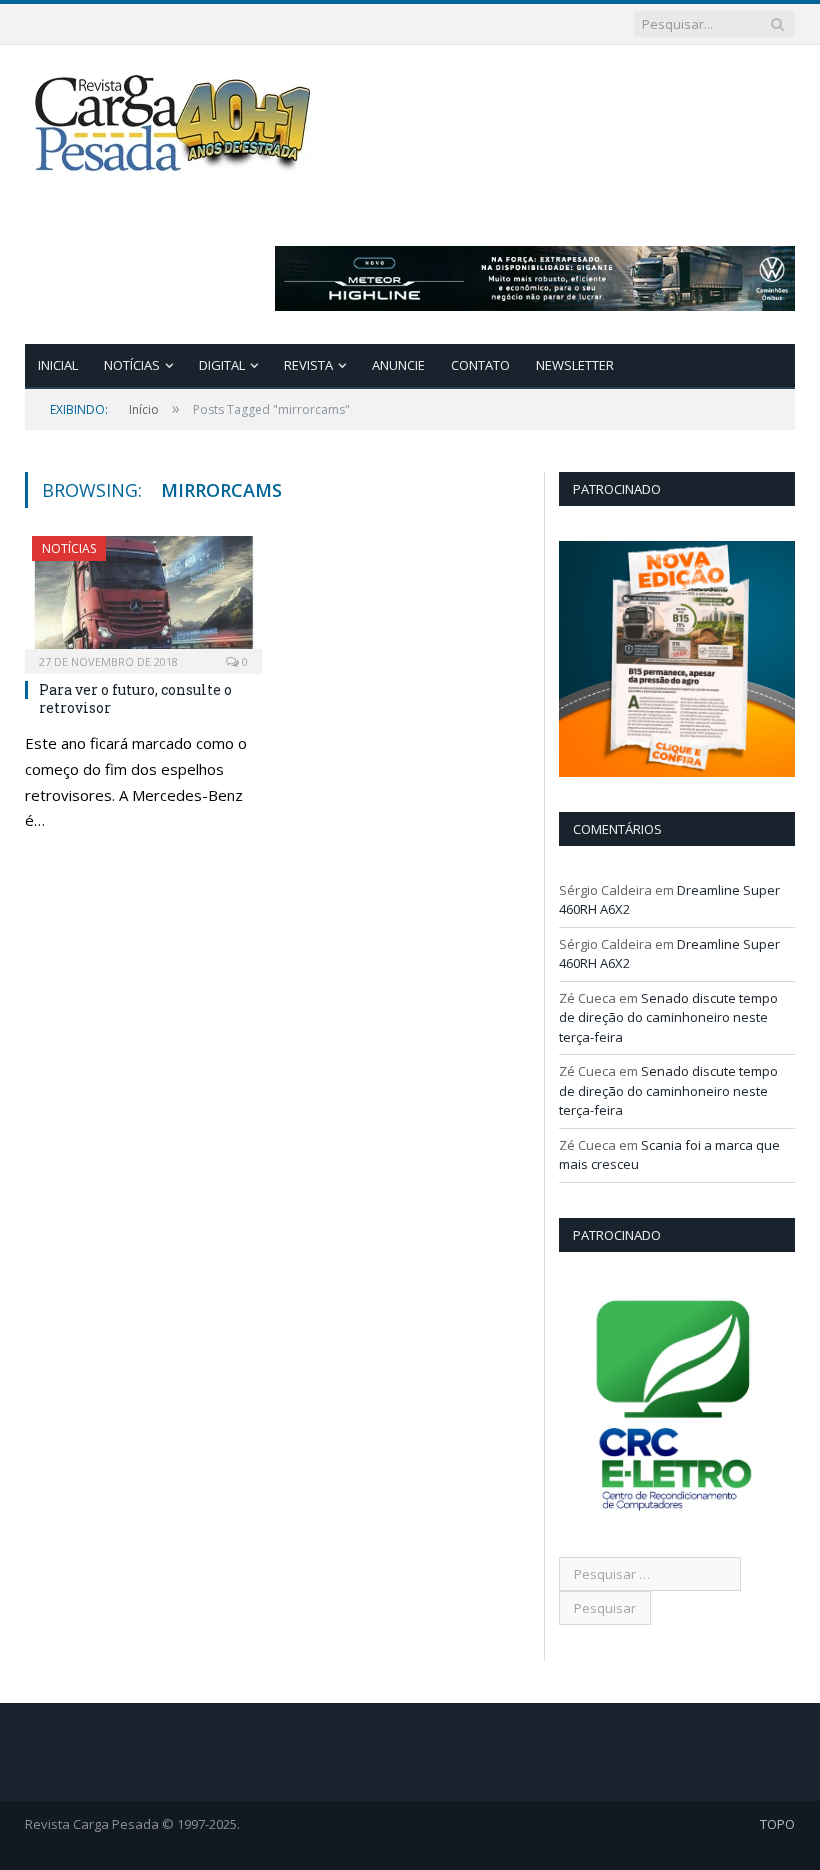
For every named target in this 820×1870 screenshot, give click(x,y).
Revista (308, 365)
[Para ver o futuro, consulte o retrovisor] (143, 598)
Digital (222, 365)
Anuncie (398, 365)
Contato (480, 365)
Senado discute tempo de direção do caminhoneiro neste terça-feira (668, 1017)
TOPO (777, 1824)
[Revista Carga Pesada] (175, 122)
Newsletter (575, 365)
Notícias (132, 365)
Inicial (58, 365)
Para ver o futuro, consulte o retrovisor (135, 698)
